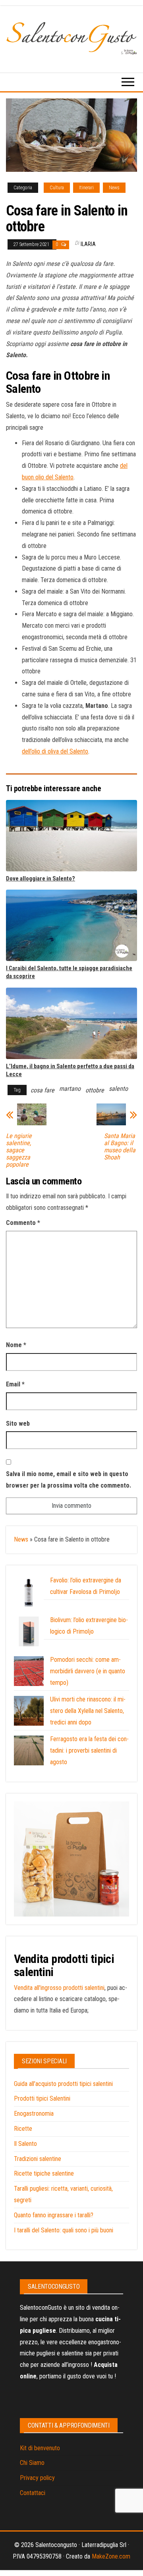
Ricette (23, 2129)
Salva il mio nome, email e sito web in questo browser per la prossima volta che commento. (69, 1480)
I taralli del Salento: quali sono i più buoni (64, 2230)
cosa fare (43, 1090)
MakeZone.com (111, 2556)
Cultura (57, 188)
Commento (23, 1223)
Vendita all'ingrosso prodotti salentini (59, 1988)
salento (118, 1089)
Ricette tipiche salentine (44, 2173)
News (114, 188)
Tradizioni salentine (38, 2159)
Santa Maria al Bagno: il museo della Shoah (120, 1147)
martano (70, 1089)
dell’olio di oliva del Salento (55, 751)
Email (15, 1384)
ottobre (95, 1090)
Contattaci (33, 2493)
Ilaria (88, 244)
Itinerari (86, 188)
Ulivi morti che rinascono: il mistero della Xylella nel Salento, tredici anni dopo (88, 1711)
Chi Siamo (32, 2463)
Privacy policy (37, 2478)
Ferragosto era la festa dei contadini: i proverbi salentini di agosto (89, 1750)
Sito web (18, 1424)
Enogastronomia (34, 2114)
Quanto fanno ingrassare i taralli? (54, 2215)
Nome (16, 1345)
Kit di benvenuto (40, 2448)
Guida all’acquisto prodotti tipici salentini (63, 2084)
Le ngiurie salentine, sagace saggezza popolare (19, 1150)
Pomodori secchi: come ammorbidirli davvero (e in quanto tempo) (88, 1671)
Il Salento (25, 2144)
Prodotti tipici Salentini (42, 2098)
